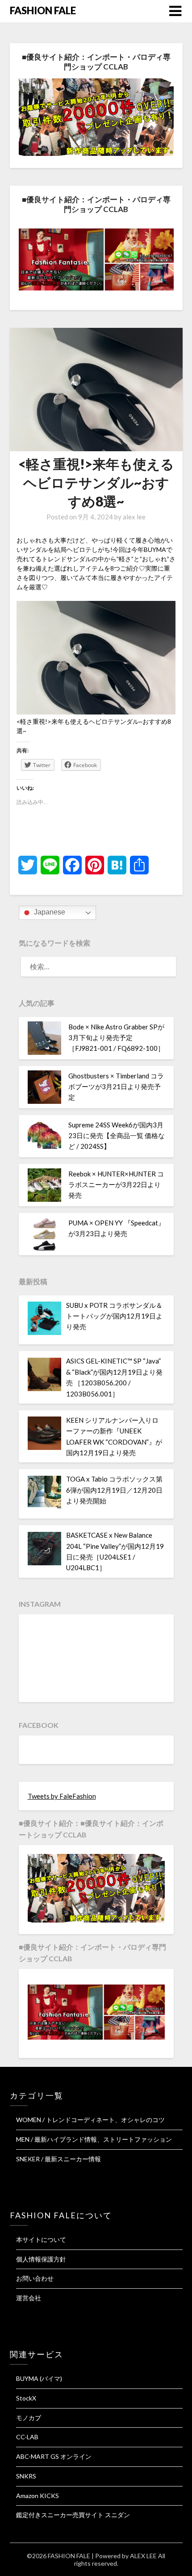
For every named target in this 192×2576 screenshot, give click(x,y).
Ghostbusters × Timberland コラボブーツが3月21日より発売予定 (116, 1087)
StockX (26, 2398)
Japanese (49, 912)
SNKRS (26, 2476)
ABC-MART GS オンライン (54, 2456)
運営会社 (29, 2298)
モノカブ (29, 2418)
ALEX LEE (143, 2556)
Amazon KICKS (38, 2496)
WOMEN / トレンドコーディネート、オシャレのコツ (90, 2120)
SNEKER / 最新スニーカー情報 (58, 2159)
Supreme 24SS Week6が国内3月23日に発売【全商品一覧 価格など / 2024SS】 (117, 1136)
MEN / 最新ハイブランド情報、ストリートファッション (94, 2139)
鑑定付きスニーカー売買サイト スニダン (73, 2515)
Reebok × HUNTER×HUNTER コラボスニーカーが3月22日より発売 (116, 1185)
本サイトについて (41, 2239)
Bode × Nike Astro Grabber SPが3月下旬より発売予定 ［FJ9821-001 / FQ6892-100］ (116, 1038)
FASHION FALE (43, 10)
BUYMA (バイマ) (39, 2378)
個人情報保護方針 (41, 2259)
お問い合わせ (35, 2278)
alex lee (134, 517)
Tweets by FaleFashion (62, 1796)
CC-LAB (27, 2437)
